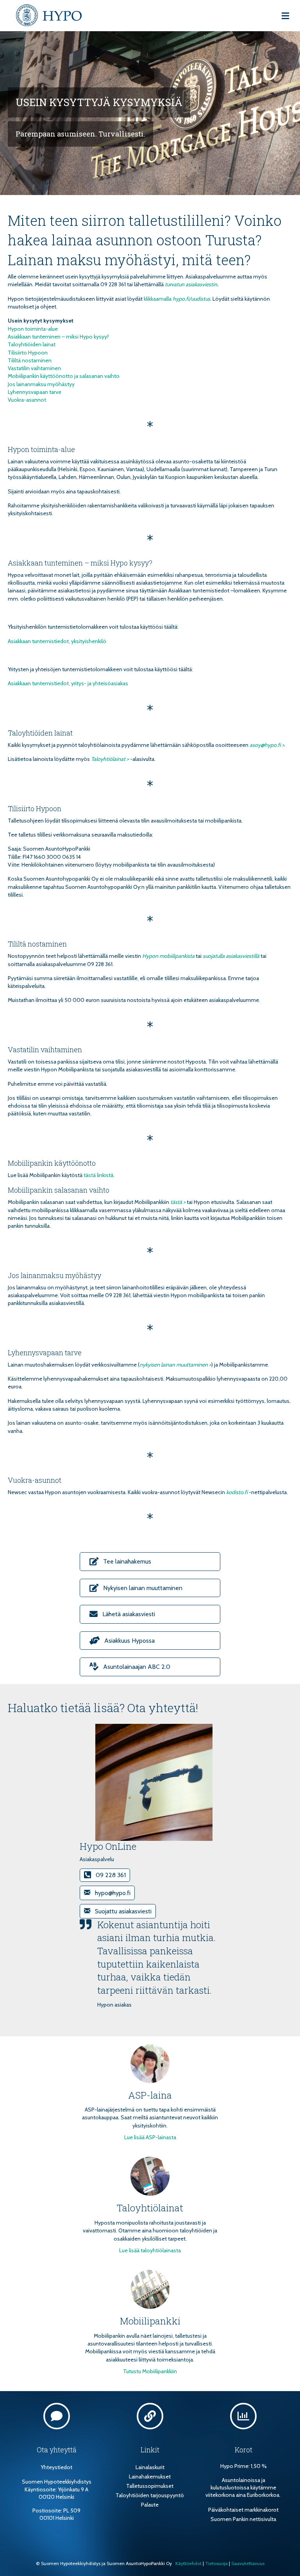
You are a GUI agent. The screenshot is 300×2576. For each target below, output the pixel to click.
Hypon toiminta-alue (33, 329)
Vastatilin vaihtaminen (34, 368)
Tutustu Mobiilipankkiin (150, 2371)
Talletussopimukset (150, 2486)
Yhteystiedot (56, 2467)
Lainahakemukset (150, 2477)
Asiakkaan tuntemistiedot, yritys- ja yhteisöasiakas (68, 683)
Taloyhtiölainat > (110, 759)
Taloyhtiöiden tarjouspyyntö (150, 2495)
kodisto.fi (237, 1492)
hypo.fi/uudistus (191, 299)
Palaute (150, 2505)
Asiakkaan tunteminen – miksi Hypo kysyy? (58, 337)
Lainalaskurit (150, 2467)
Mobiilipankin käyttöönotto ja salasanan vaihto (64, 376)
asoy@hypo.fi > (267, 745)
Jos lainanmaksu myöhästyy (41, 384)
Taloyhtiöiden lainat (32, 344)
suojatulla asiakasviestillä (231, 956)
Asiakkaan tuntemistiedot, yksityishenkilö (57, 641)
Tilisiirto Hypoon (28, 353)
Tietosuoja (216, 2563)
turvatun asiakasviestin (191, 284)
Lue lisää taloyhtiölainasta (150, 2250)
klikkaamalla (158, 299)
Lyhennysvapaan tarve (35, 392)
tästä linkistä (98, 1175)
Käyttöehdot (188, 2563)
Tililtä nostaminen (30, 360)
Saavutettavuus (248, 2563)
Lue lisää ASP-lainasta (150, 2137)
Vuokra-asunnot (27, 400)
